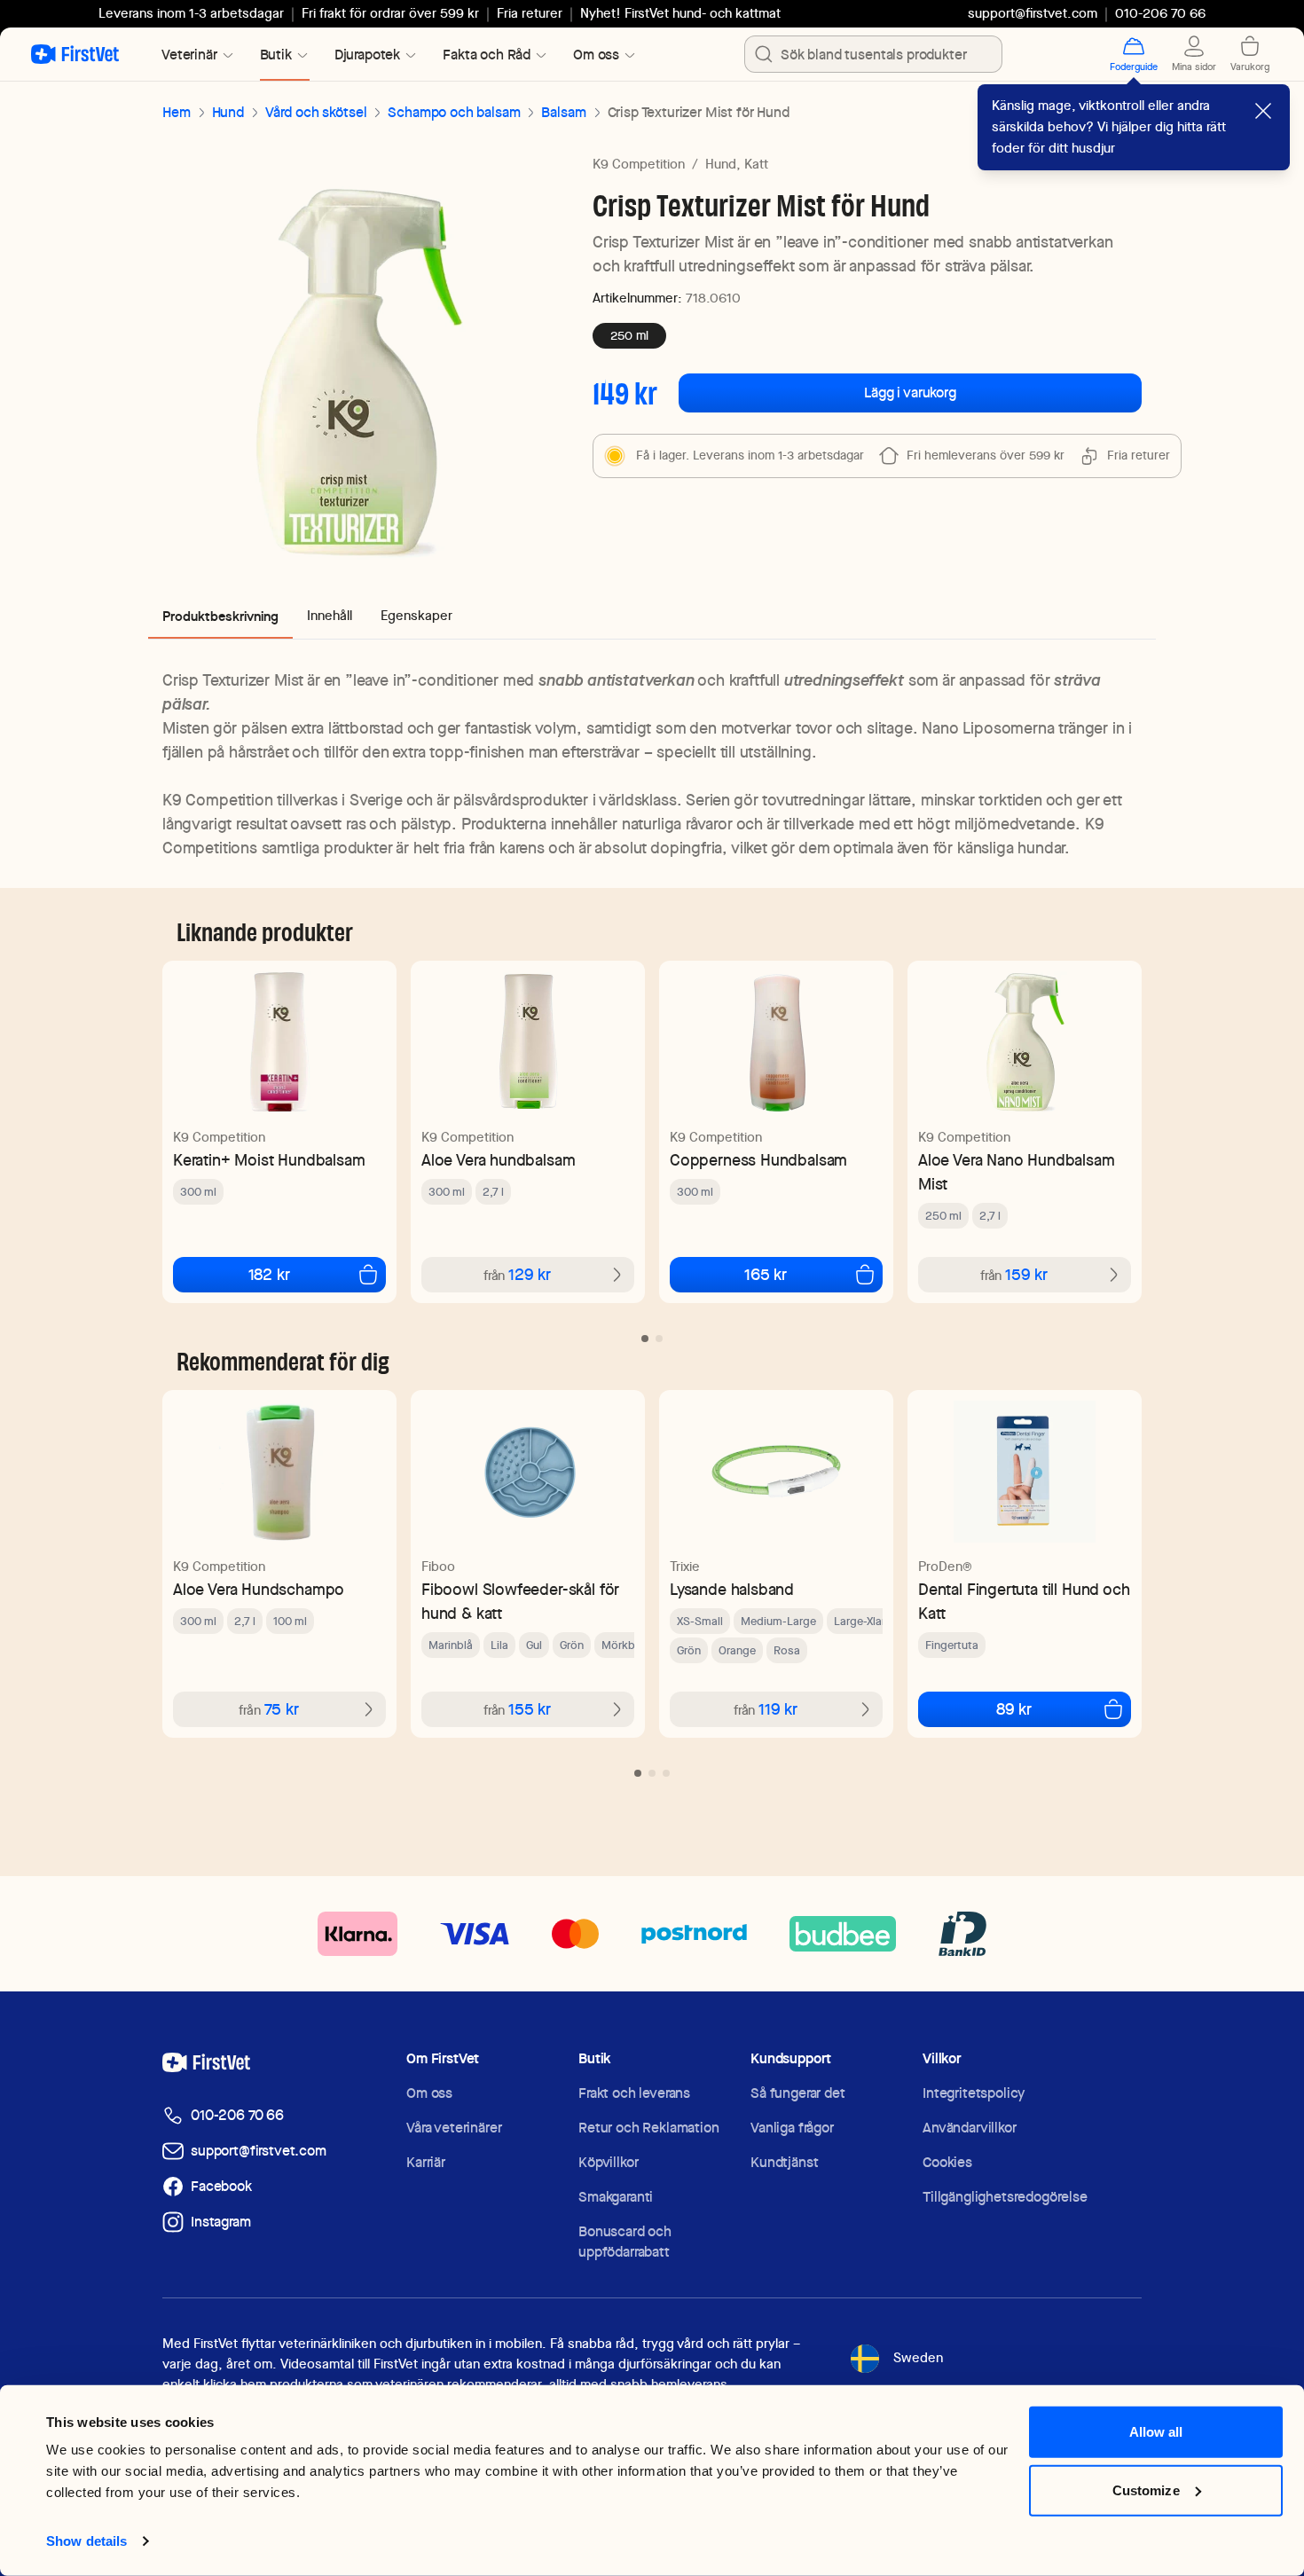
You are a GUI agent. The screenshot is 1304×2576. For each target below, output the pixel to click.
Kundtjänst (784, 2162)
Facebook (221, 2186)
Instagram (221, 2222)
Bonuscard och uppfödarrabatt (625, 2242)
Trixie (685, 1567)
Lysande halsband (732, 1589)
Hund (228, 112)
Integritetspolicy (974, 2093)
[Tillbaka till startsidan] (75, 54)
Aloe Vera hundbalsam (498, 1160)
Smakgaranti (616, 2197)
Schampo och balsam (454, 112)
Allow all (1156, 2432)
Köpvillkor (608, 2162)
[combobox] (873, 54)
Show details (86, 2541)
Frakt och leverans (634, 2093)
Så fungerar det (798, 2093)
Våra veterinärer (454, 2128)
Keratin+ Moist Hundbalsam (269, 1160)
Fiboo (438, 1567)
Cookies (947, 2162)
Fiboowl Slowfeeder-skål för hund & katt (520, 1601)
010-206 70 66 (237, 2115)
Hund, (723, 164)
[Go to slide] (645, 1339)
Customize (1146, 2490)
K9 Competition (639, 164)
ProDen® (945, 1567)
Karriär (426, 2162)
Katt (756, 164)
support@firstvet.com (1033, 13)
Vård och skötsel (316, 112)
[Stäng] (1263, 111)
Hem (177, 112)
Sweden (918, 2358)
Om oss (429, 2093)
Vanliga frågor (792, 2128)
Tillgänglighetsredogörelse (1005, 2197)
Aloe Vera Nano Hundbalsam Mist (1017, 1172)
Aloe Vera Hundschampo (259, 1589)
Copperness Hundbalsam (758, 1160)
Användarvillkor (970, 2128)
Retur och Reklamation (649, 2128)
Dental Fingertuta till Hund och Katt (1024, 1601)
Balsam (563, 112)
